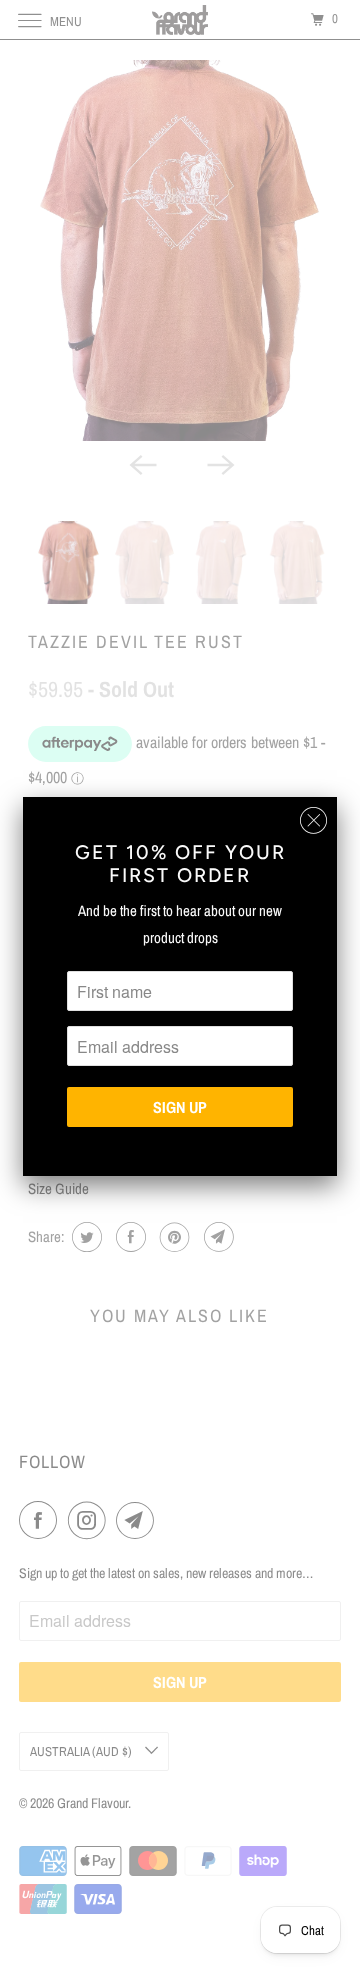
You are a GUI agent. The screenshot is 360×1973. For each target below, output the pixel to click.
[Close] (313, 820)
